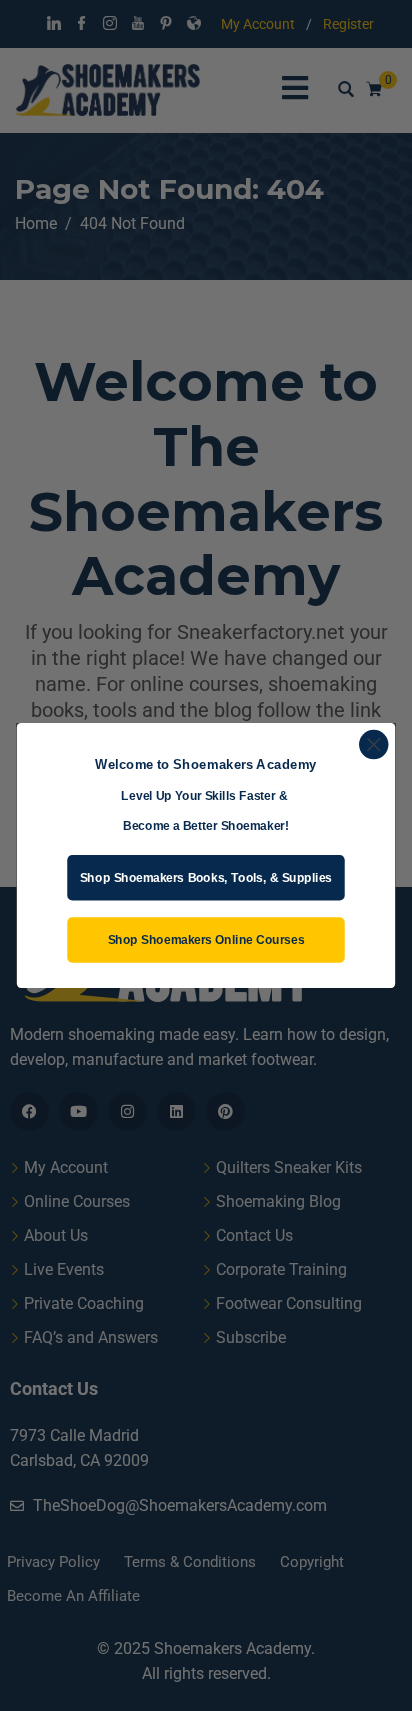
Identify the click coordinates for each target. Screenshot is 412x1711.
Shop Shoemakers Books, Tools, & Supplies (206, 877)
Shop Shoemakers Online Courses (206, 939)
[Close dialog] (373, 744)
